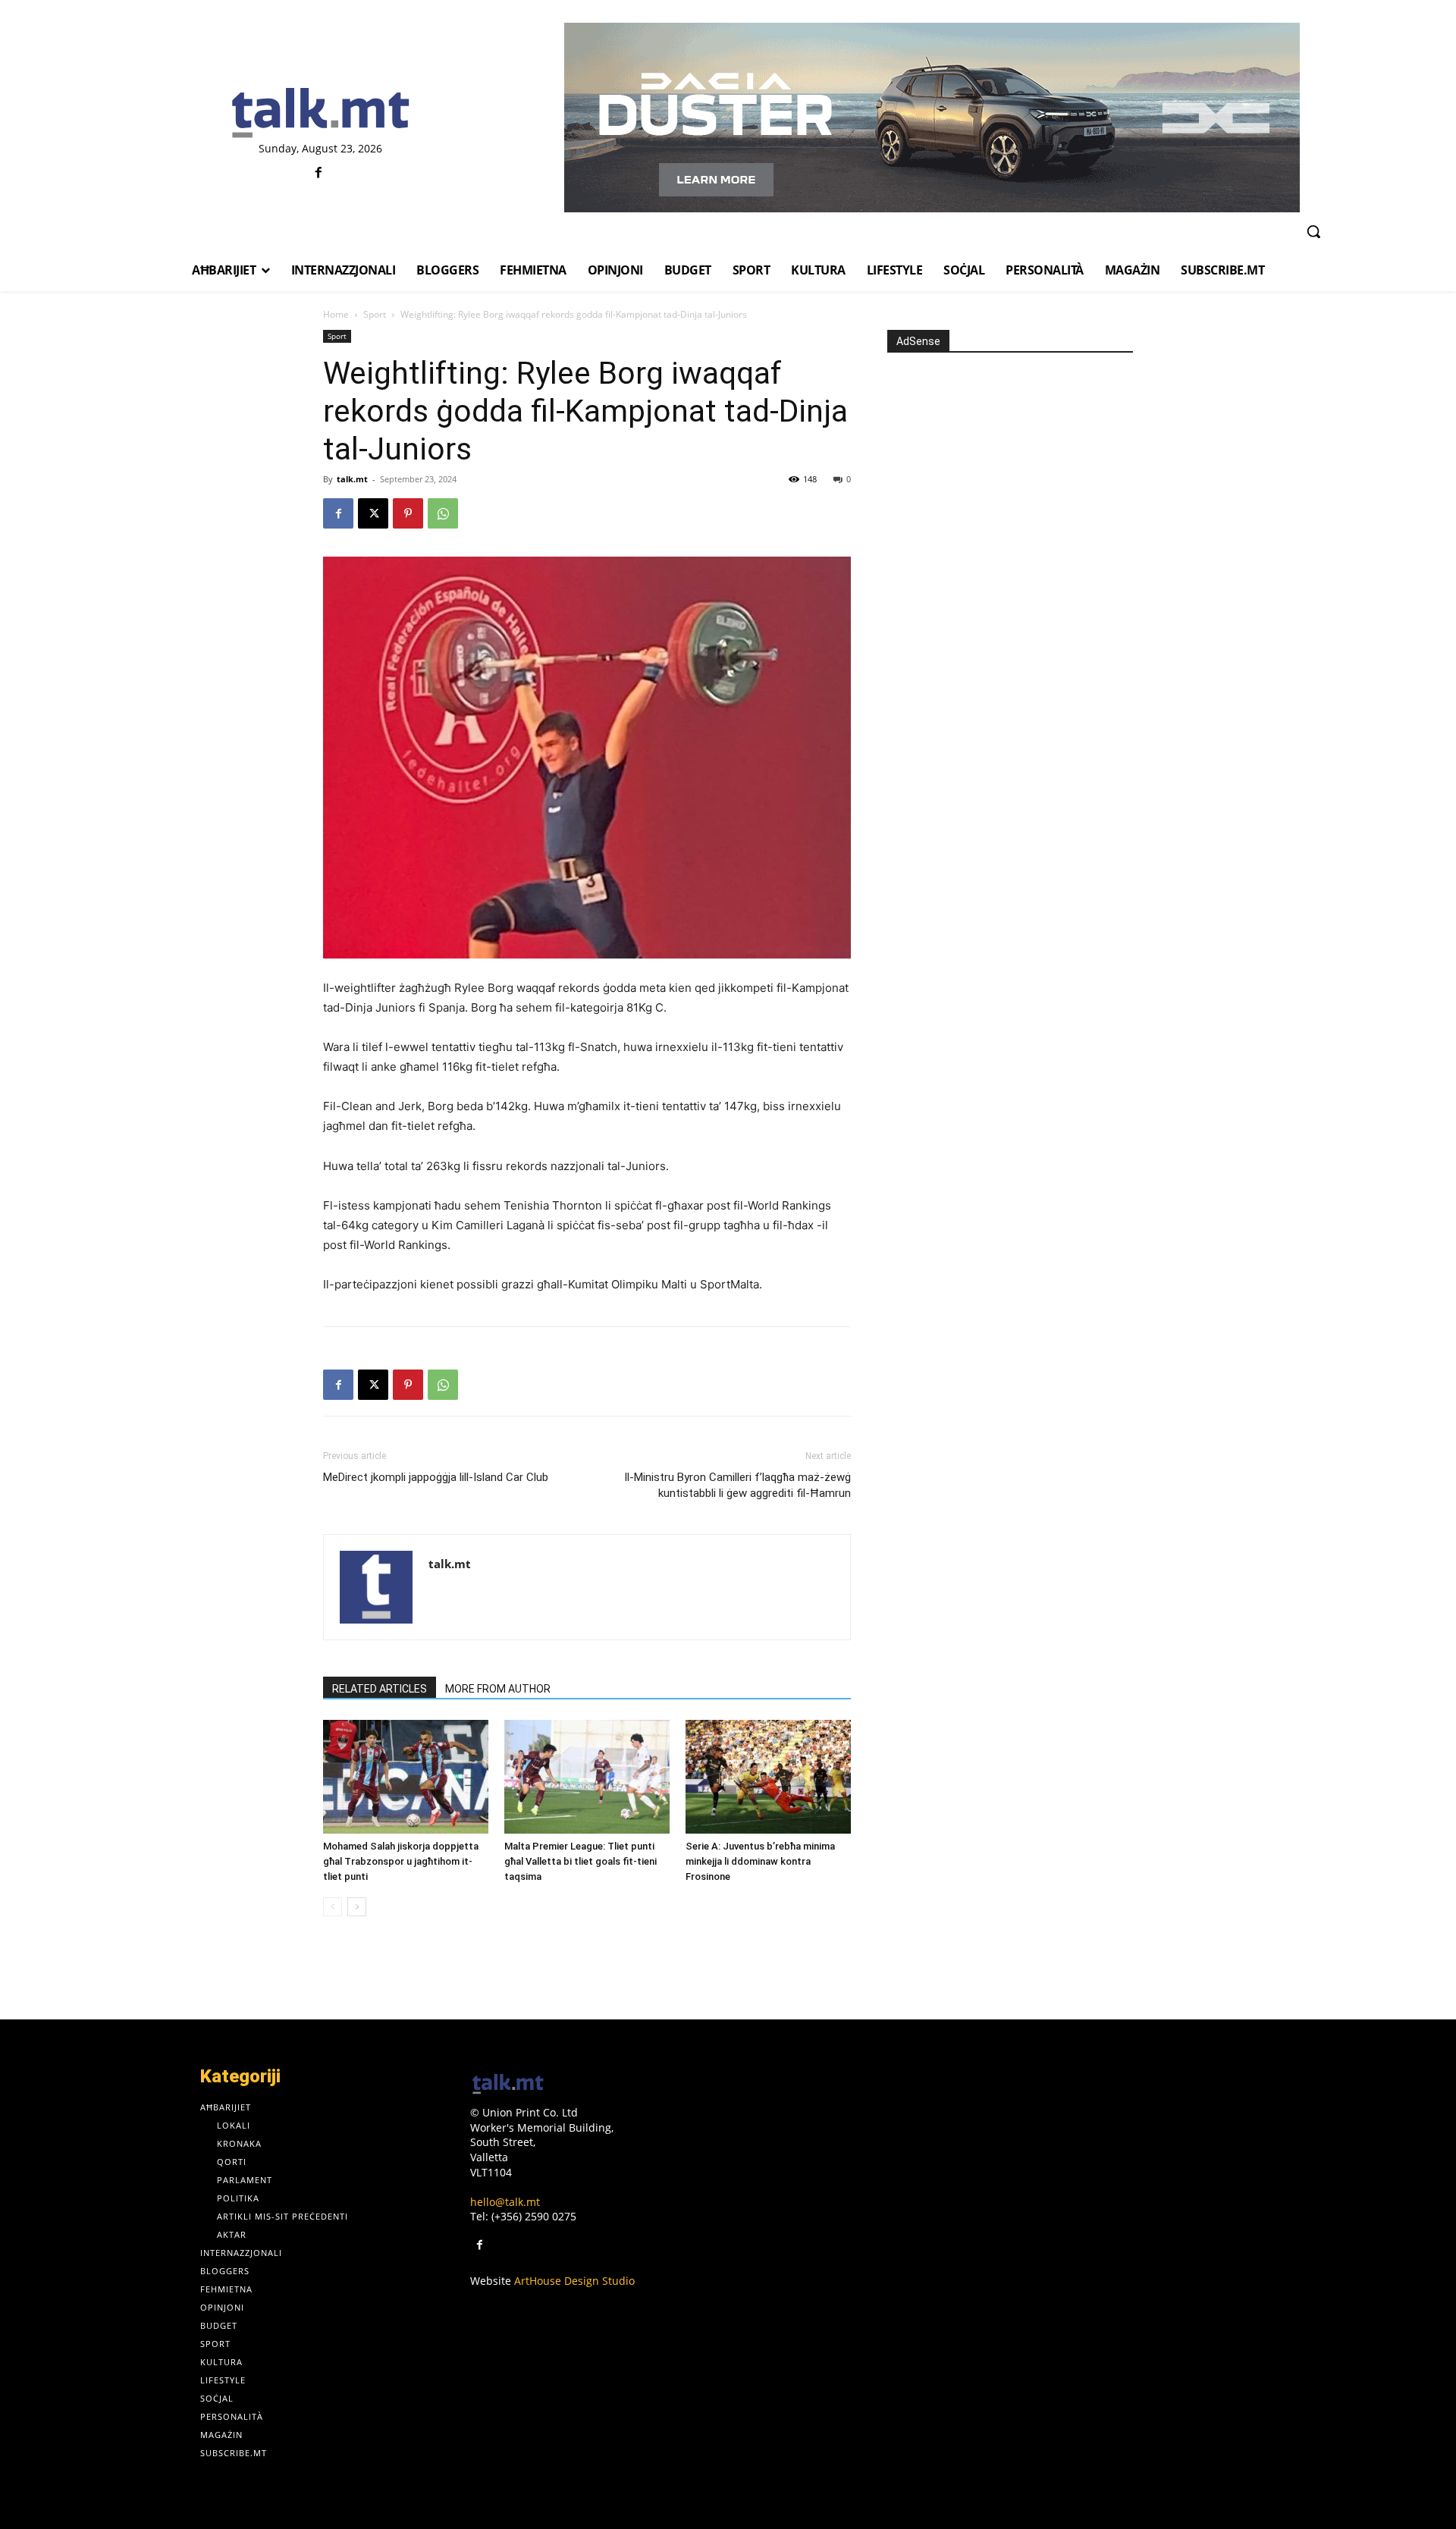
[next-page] (357, 1907)
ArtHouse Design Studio (574, 2281)
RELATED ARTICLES (380, 1689)
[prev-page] (333, 1907)
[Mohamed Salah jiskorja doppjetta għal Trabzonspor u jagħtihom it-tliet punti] (406, 1777)
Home (336, 314)
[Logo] (320, 114)
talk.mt (352, 479)
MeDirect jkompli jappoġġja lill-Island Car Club (436, 1477)
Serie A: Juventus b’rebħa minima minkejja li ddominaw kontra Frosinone (760, 1861)
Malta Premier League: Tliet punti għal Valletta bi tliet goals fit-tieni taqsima (581, 1861)
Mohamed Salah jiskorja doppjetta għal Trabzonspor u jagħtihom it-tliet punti (401, 1861)
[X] (373, 513)
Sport (375, 314)
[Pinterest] (408, 513)
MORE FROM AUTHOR (498, 1689)
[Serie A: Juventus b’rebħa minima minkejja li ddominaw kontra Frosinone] (768, 1777)
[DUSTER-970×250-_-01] (932, 118)
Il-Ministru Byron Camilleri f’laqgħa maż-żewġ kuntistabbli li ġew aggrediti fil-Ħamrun (737, 1485)
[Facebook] (319, 173)
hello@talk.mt (505, 2202)
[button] (1313, 231)
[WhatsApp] (443, 513)
